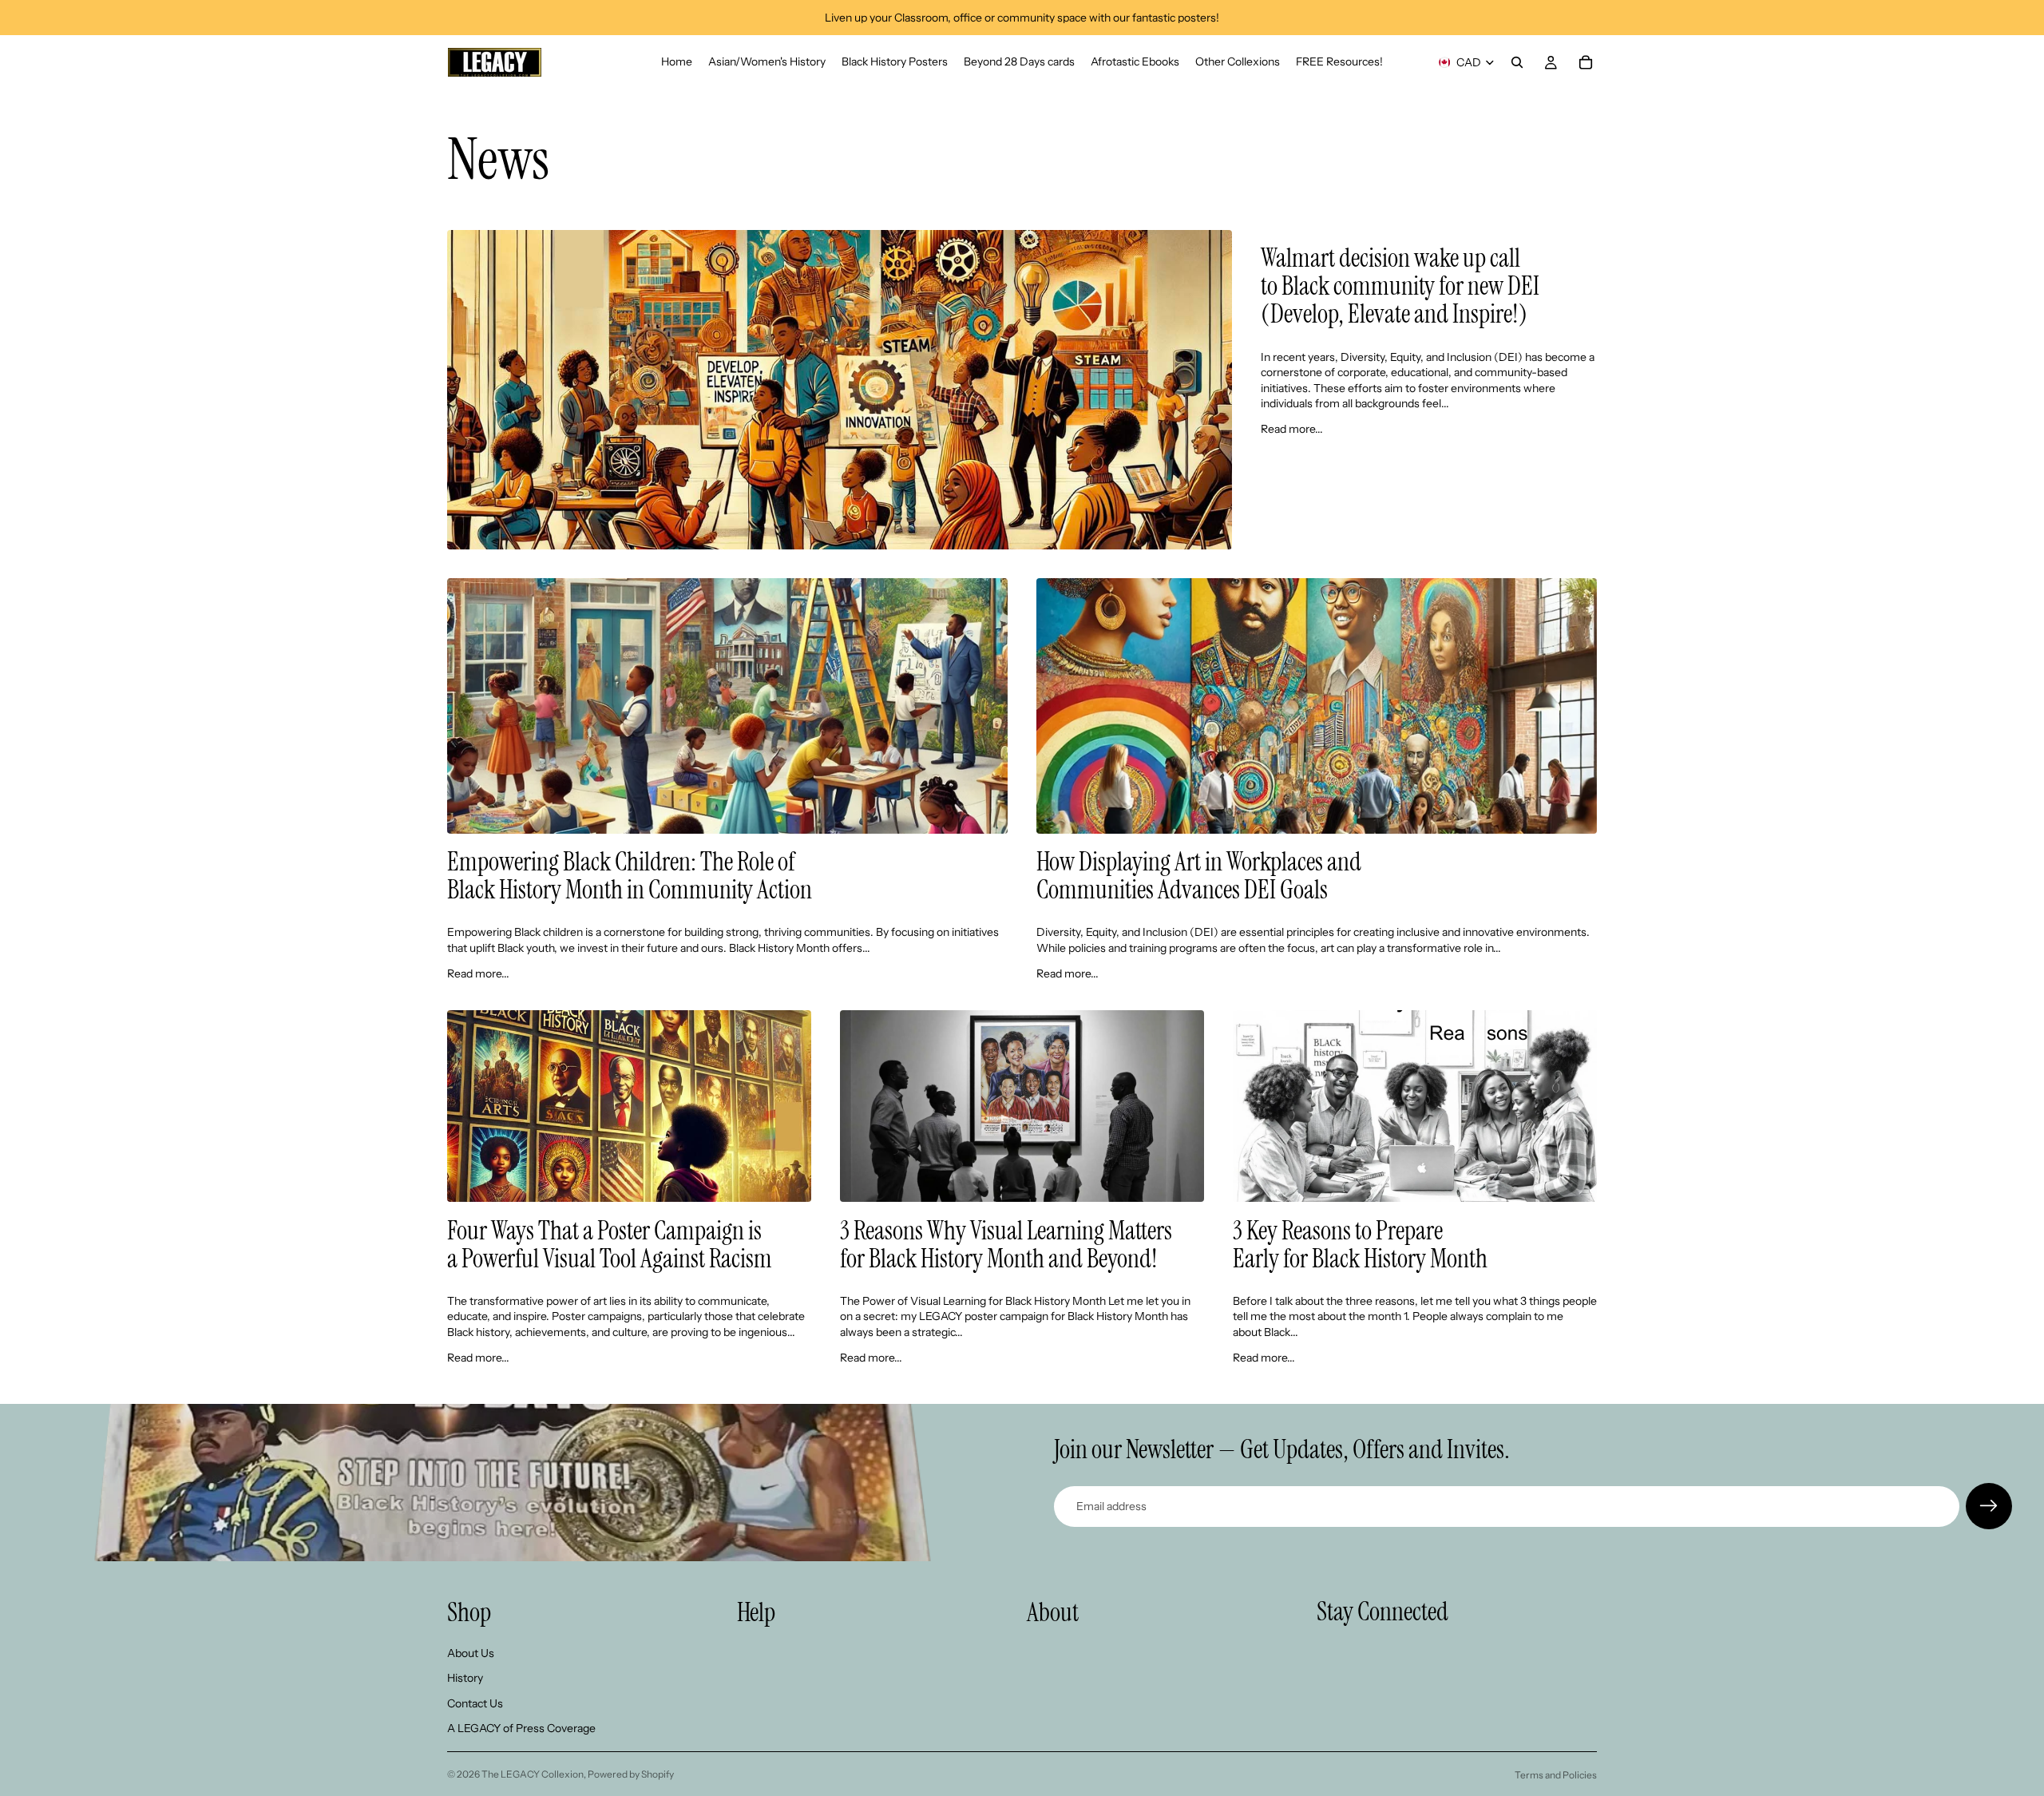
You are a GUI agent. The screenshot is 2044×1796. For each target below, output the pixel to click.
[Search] (1517, 62)
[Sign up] (1989, 1506)
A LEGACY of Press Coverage (521, 1729)
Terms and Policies (1556, 1775)
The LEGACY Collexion (533, 1774)
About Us (471, 1653)
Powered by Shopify (631, 1774)
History (465, 1679)
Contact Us (475, 1703)
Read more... (1292, 429)
